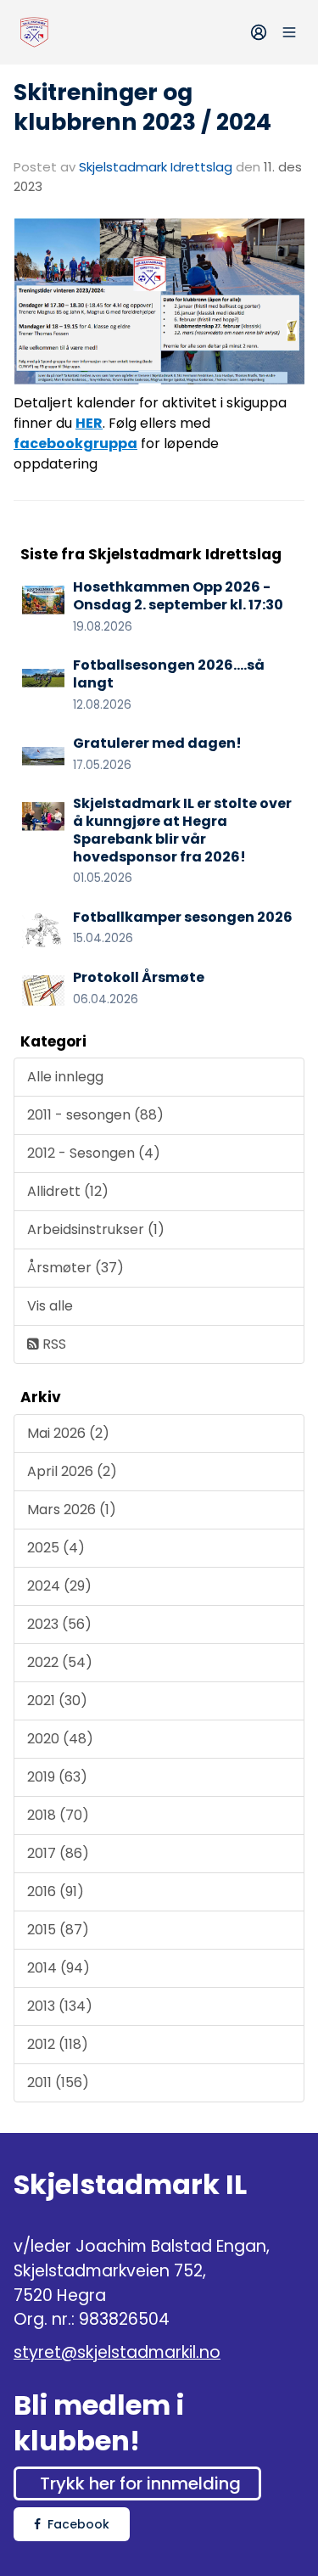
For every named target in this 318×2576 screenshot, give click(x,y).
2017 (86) (58, 1853)
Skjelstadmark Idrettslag (156, 167)
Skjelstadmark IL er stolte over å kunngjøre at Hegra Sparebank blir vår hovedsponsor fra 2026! (182, 830)
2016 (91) (56, 1891)
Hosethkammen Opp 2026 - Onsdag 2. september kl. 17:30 (178, 596)
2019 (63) (57, 1777)
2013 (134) (60, 2006)
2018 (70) (58, 1815)
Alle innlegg (65, 1077)
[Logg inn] (259, 32)
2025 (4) (56, 1548)
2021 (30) (57, 1700)
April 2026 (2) (72, 1471)
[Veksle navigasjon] (289, 32)
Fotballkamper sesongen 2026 (183, 917)
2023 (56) (59, 1624)
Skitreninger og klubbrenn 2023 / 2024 (142, 107)
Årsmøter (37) (75, 1268)
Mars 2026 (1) (72, 1510)
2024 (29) (59, 1586)
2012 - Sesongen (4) (94, 1153)
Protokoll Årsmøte (139, 977)
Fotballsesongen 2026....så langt (169, 674)
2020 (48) (60, 1739)
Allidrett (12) (68, 1191)
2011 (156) (58, 2082)
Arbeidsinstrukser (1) (96, 1229)
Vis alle (50, 1306)
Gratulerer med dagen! (157, 743)
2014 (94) (59, 1968)
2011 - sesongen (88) (95, 1115)
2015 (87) (58, 1930)
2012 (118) (58, 2044)
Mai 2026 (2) (68, 1433)
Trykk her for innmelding (140, 2483)
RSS (53, 1344)
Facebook (78, 2524)
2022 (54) (60, 1662)
